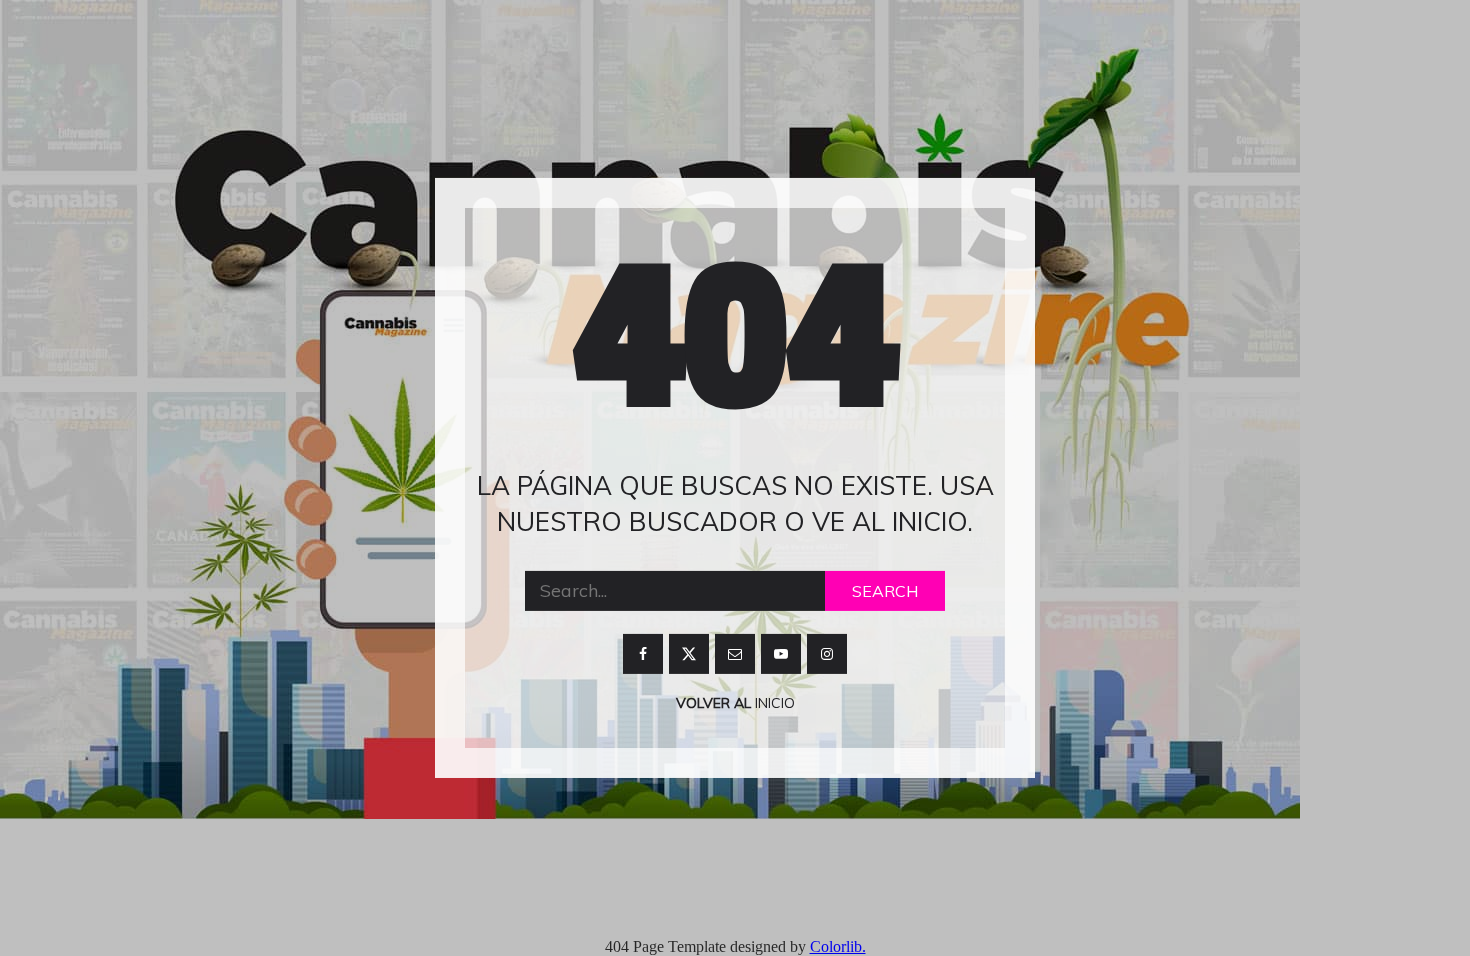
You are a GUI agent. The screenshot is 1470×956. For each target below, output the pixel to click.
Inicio (773, 703)
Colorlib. (838, 946)
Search (885, 591)
